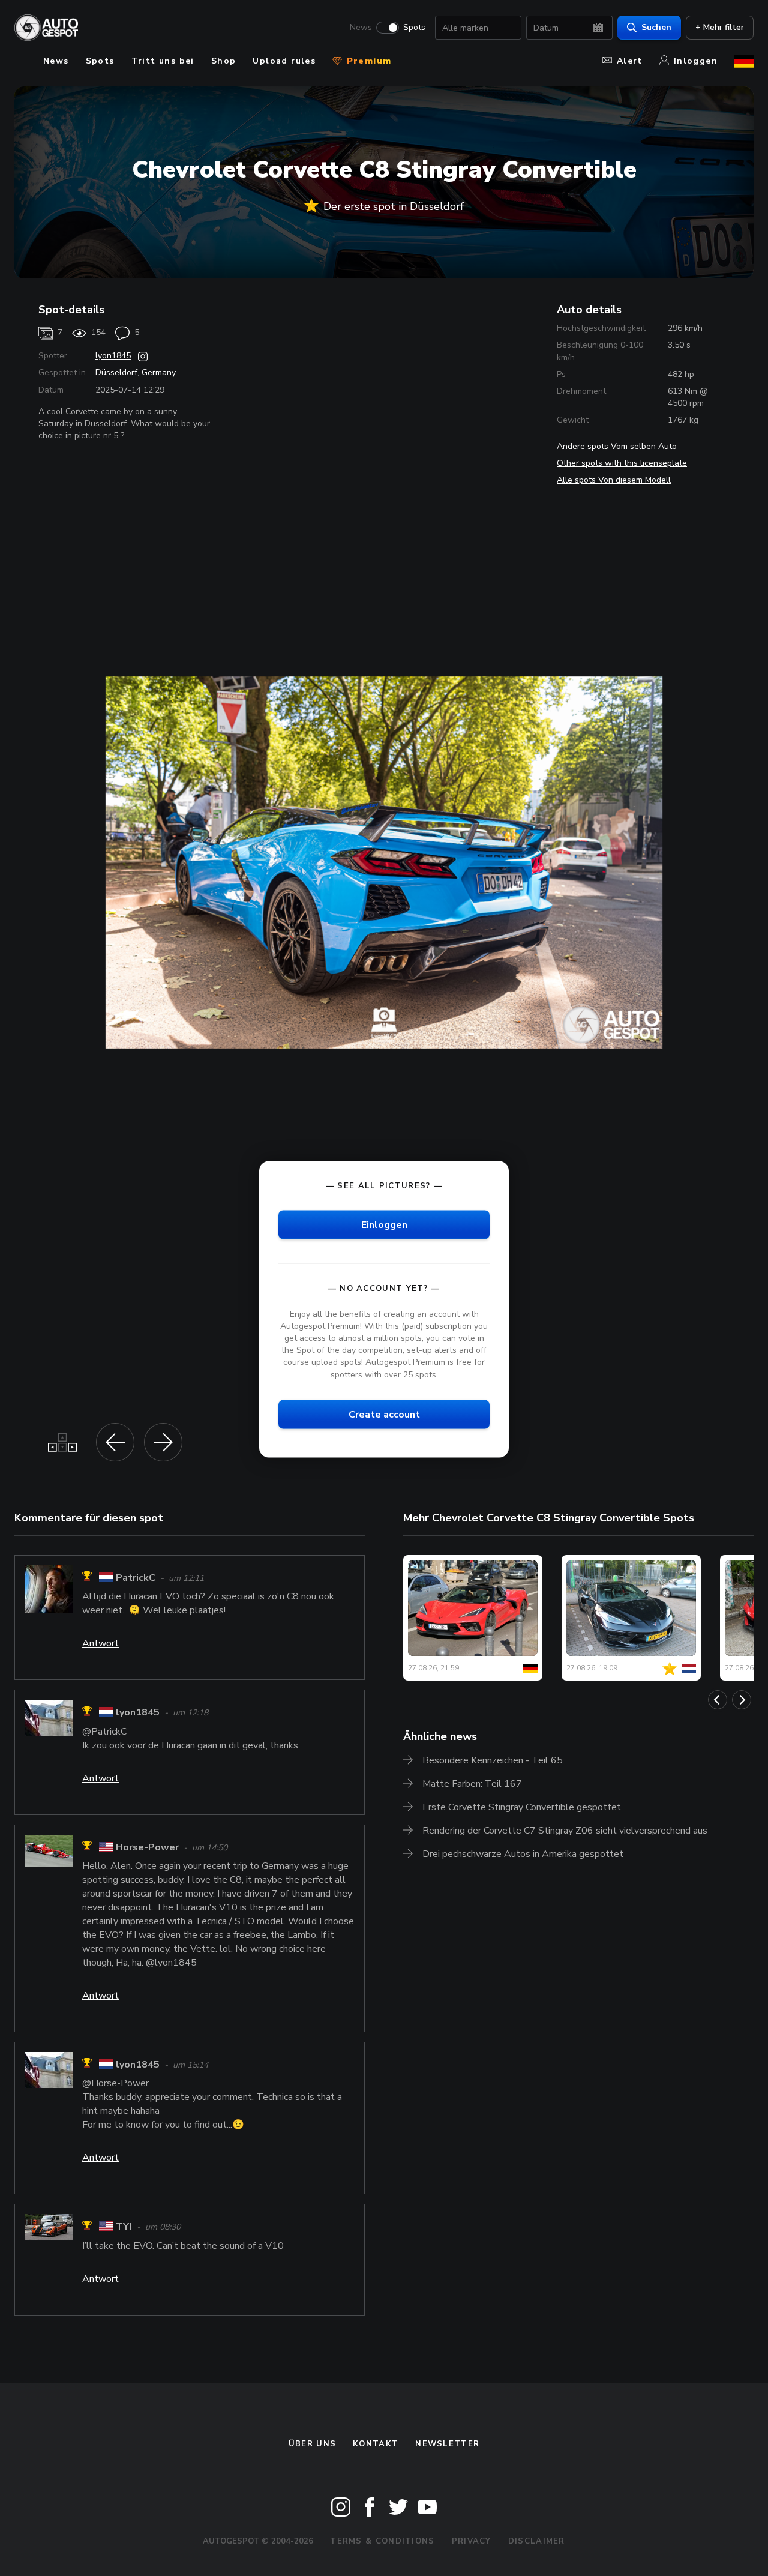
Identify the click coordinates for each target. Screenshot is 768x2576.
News (361, 28)
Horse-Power (147, 1847)
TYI (124, 2227)
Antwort (100, 1643)
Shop (224, 61)
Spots (414, 28)
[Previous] (718, 1700)
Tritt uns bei (163, 61)
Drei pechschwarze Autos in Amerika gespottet (523, 1854)
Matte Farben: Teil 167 (472, 1784)
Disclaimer (537, 2541)
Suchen (656, 27)
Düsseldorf (116, 372)
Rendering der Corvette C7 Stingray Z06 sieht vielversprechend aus (565, 1831)
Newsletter (447, 2444)
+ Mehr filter (720, 27)
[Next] (742, 1700)
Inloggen (696, 61)
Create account (384, 1414)
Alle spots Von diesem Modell (614, 480)
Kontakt (376, 2444)
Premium (367, 61)
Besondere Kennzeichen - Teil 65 (493, 1760)
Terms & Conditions (382, 2541)
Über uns (312, 2444)
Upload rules (284, 61)
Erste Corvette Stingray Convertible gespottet (522, 1807)
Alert (630, 61)
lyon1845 (113, 356)
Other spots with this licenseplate (622, 463)
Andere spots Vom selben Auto (617, 446)
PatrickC (136, 1578)
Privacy (472, 2541)
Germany (159, 372)
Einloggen (384, 1224)
